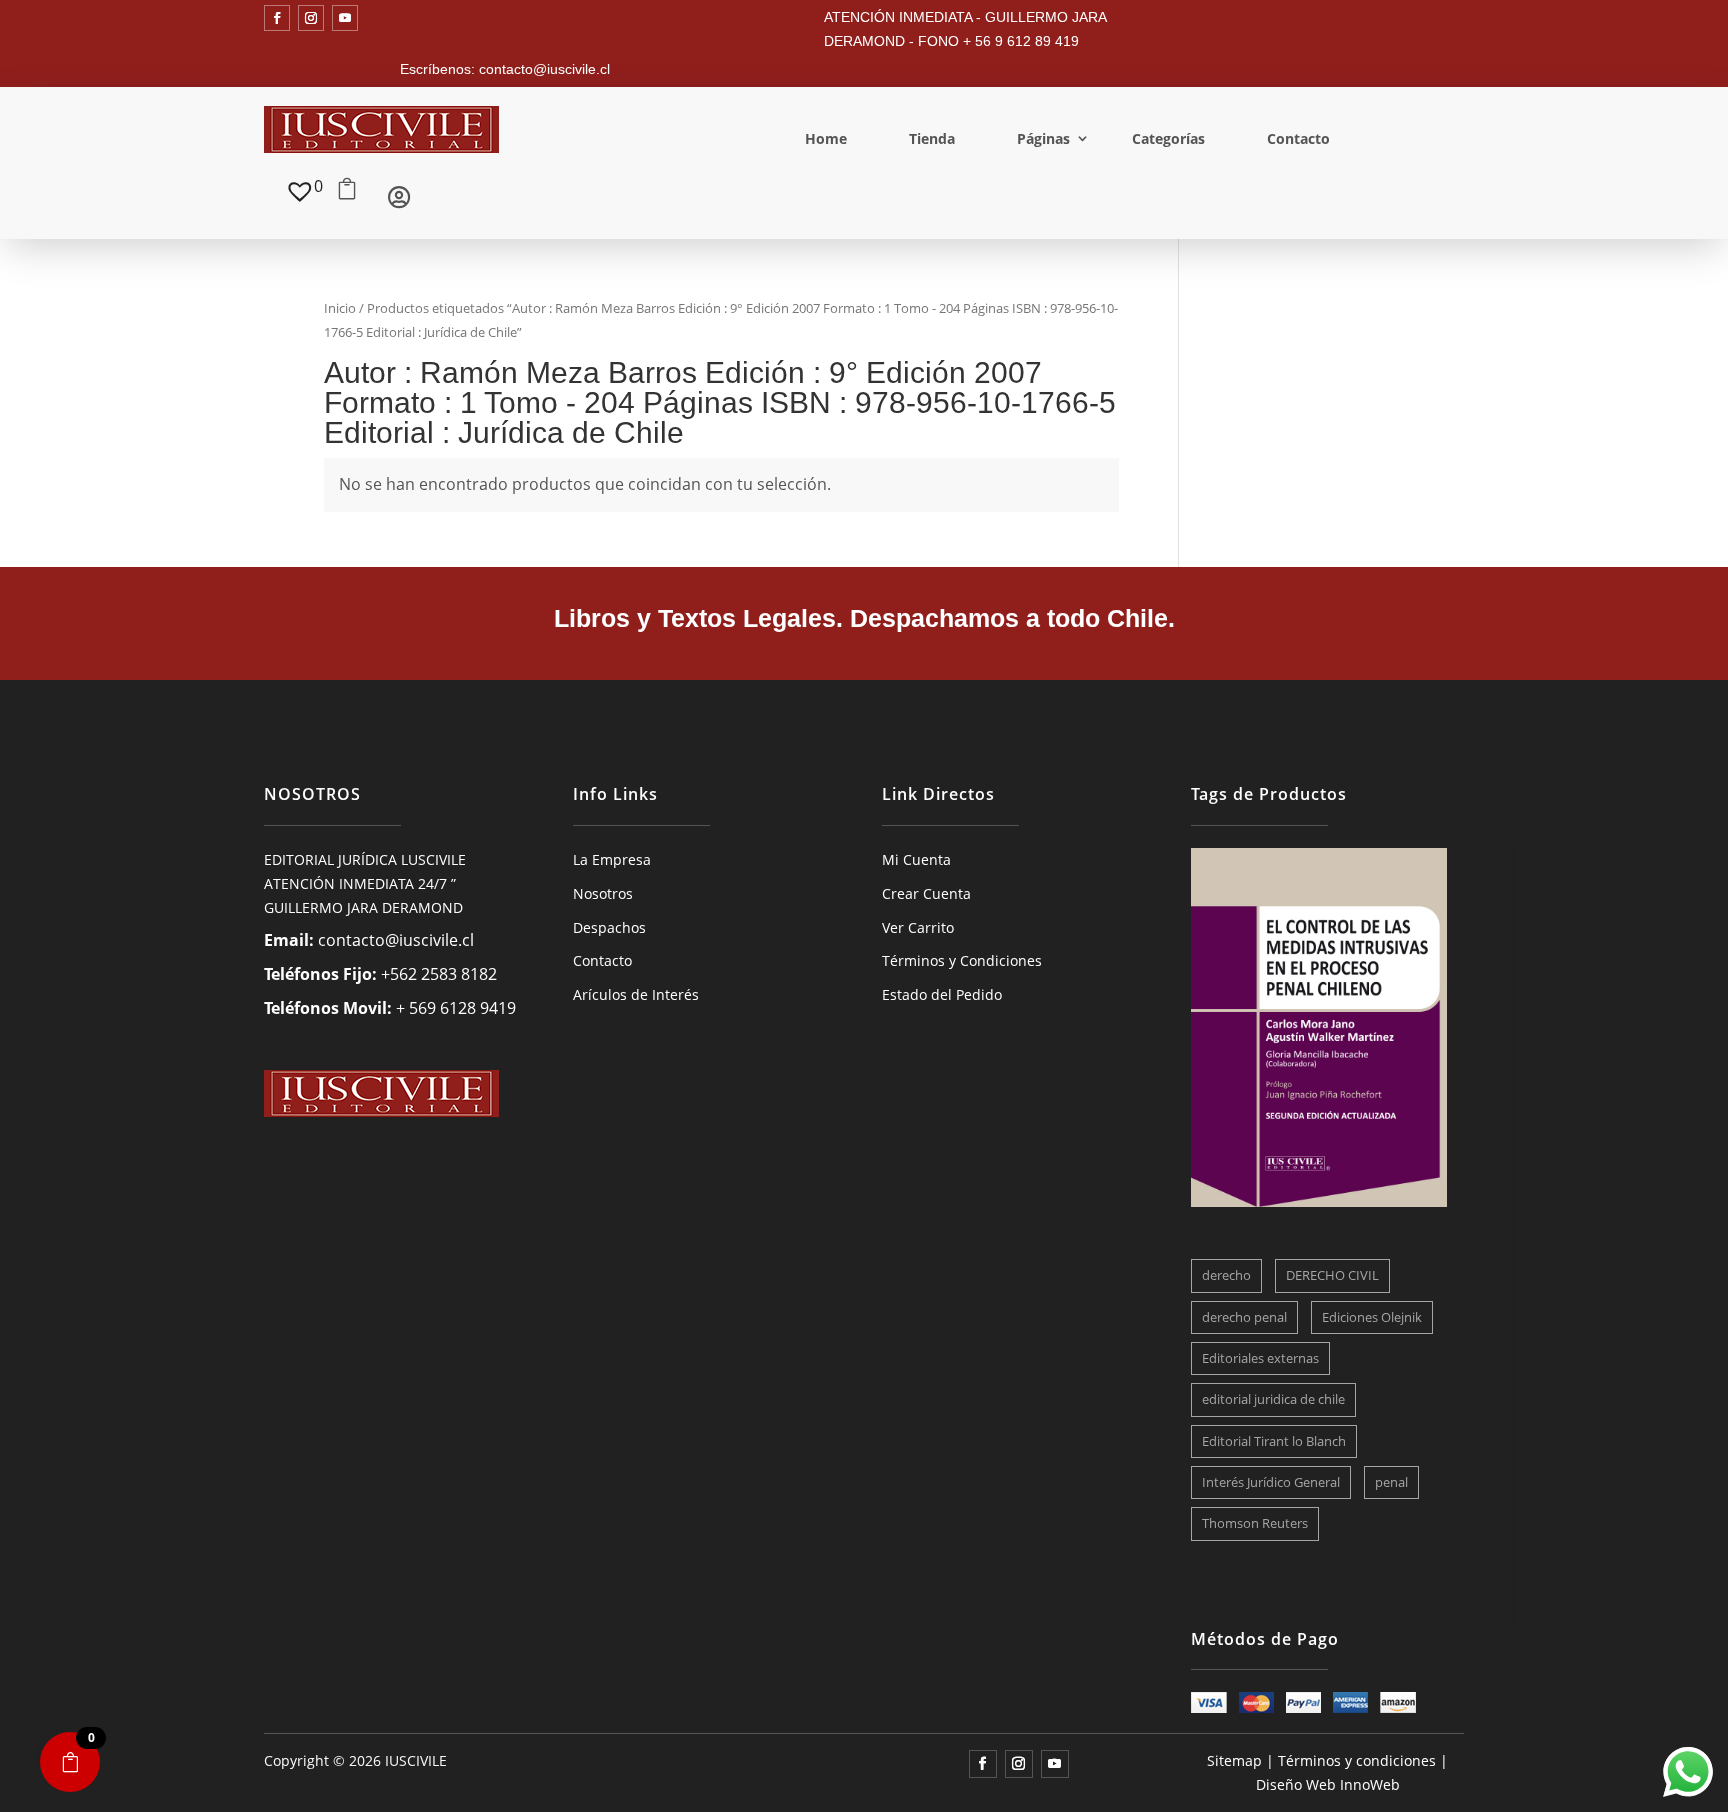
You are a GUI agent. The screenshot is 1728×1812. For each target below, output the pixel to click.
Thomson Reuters (1255, 1523)
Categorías (1168, 138)
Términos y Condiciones (962, 960)
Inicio (340, 308)
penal (1391, 1482)
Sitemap (1234, 1760)
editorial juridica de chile (1273, 1399)
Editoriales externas (1260, 1358)
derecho (1226, 1275)
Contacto (1298, 138)
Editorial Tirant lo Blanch (1274, 1441)
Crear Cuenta (926, 893)
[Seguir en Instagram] (311, 18)
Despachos (609, 927)
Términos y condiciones (1357, 1760)
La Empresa (612, 859)
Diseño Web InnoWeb (1328, 1784)
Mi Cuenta (916, 859)
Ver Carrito (918, 927)
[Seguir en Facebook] (277, 18)
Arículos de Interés (636, 994)
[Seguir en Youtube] (345, 18)
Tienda (932, 138)
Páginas (1043, 138)
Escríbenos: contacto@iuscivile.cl (505, 69)
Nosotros (603, 893)
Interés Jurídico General (1271, 1482)
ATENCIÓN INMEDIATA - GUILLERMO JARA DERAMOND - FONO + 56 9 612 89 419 (965, 29)
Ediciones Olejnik (1372, 1317)
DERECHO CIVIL (1332, 1275)
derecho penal (1244, 1317)
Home (826, 138)
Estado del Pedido (942, 994)
